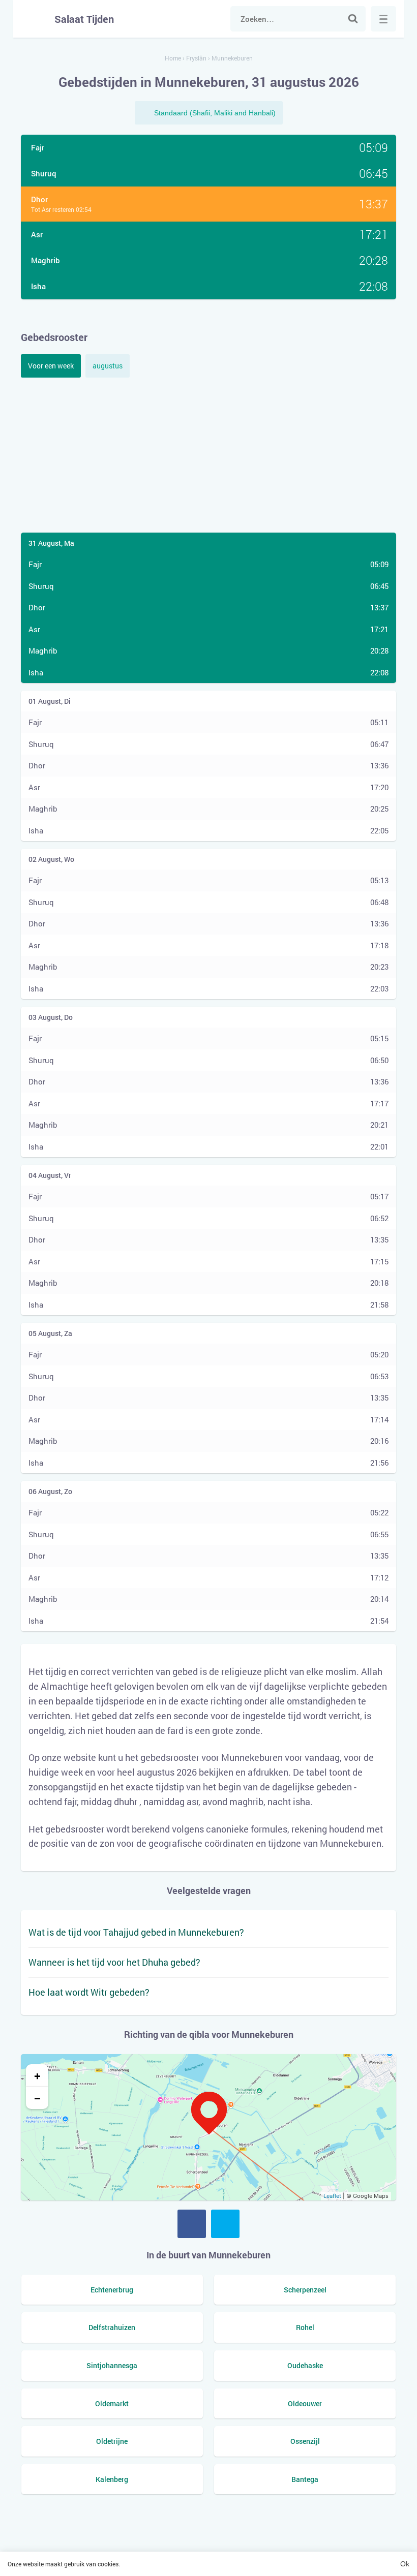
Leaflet (332, 2196)
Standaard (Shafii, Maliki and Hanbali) (215, 113)
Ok (405, 2564)
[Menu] (383, 19)
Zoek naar (353, 19)
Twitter (225, 2224)
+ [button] (37, 2075)
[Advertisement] (208, 454)
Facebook (192, 2224)
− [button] (37, 2098)
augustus (108, 366)
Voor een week (51, 366)
